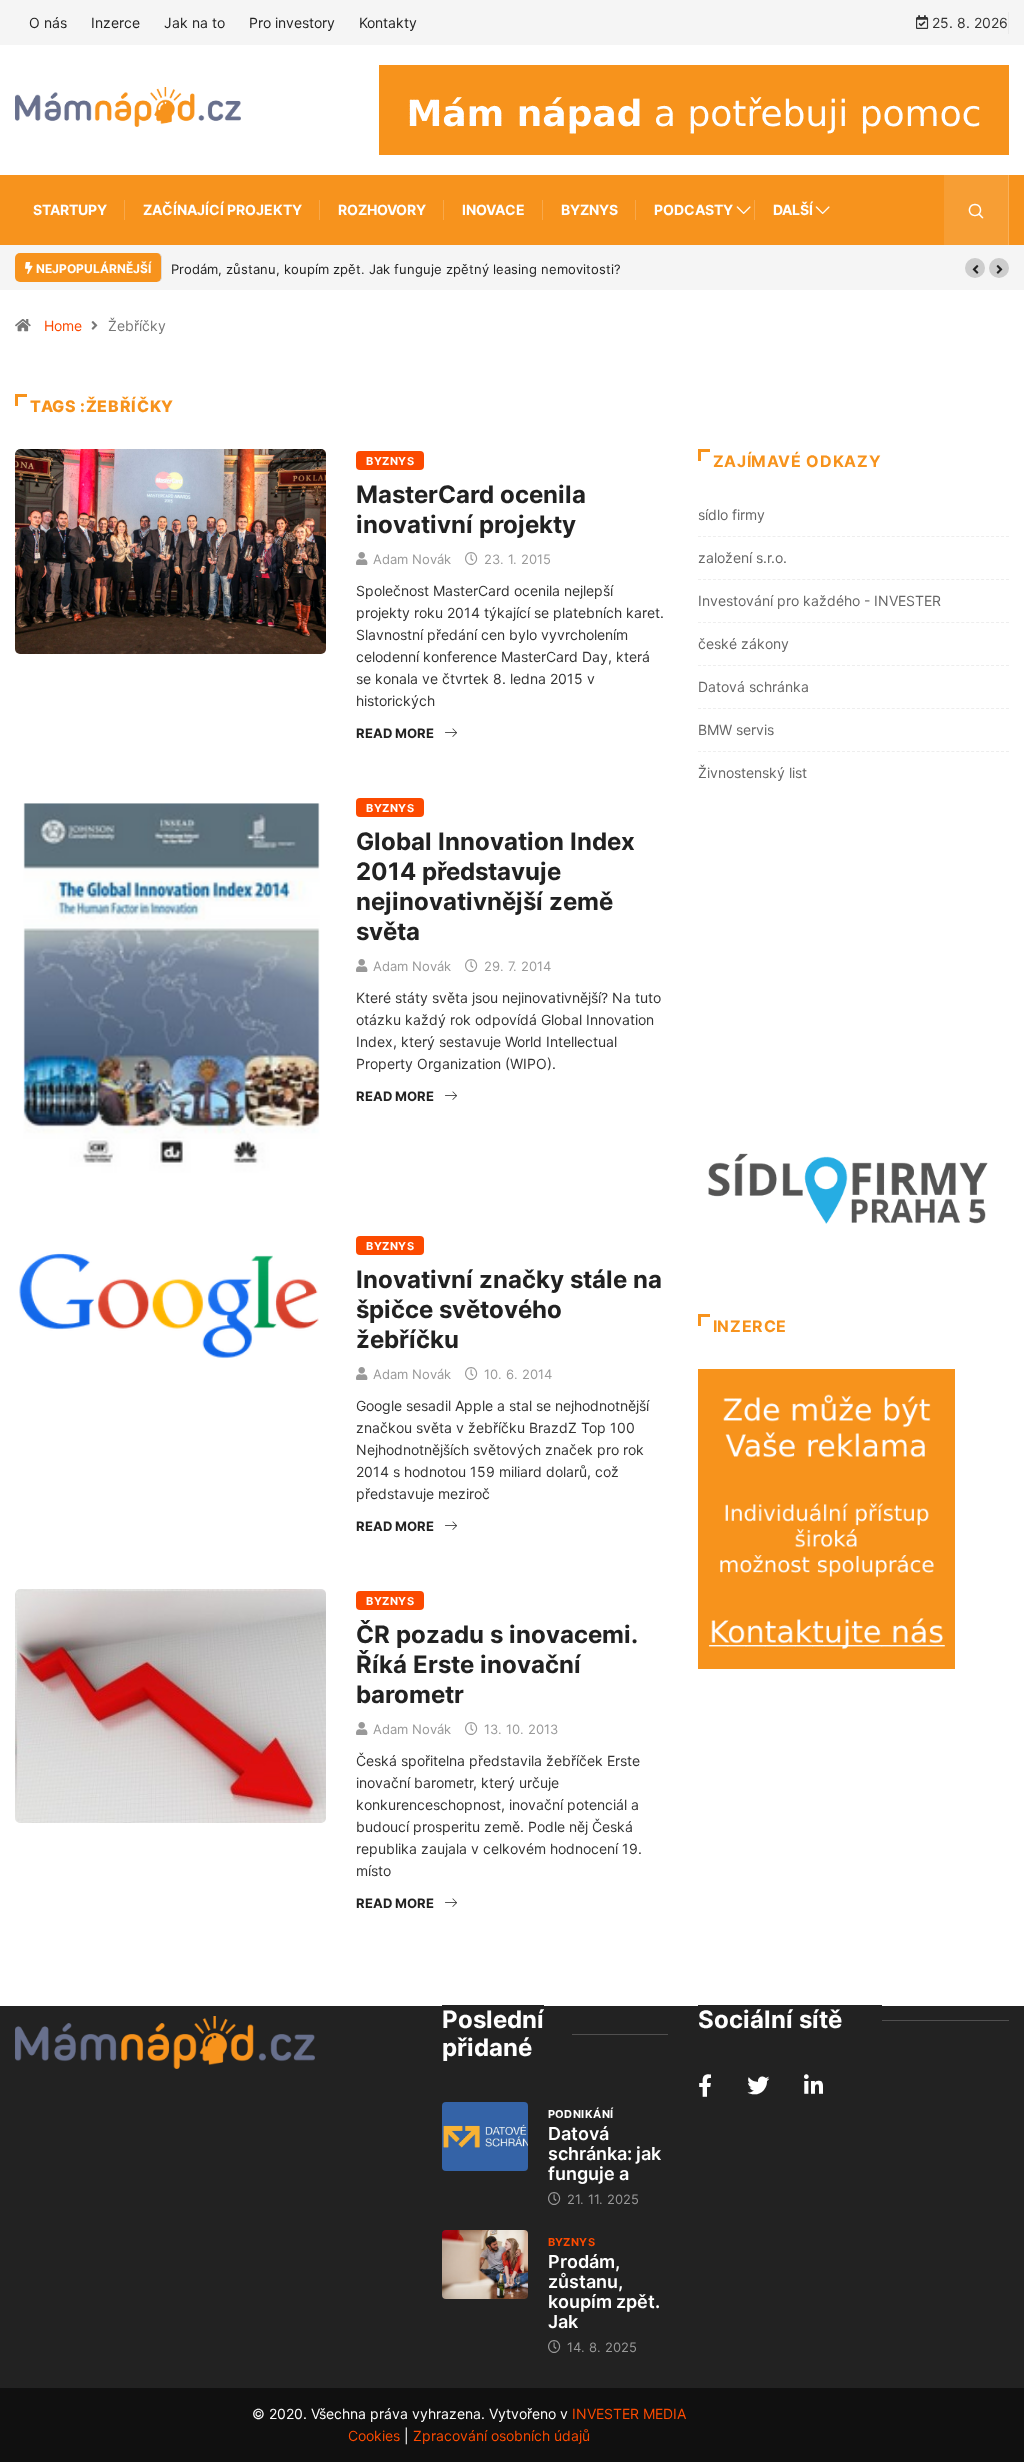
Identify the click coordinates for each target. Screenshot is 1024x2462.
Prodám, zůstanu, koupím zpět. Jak (604, 2291)
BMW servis (736, 729)
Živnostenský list (752, 772)
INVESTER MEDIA (629, 2413)
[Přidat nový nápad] (694, 108)
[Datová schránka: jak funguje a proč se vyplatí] (485, 2136)
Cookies (374, 2435)
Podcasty (693, 209)
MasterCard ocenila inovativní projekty (471, 509)
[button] (975, 268)
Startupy (70, 209)
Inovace (493, 209)
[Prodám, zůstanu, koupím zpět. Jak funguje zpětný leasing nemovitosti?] (485, 2264)
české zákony (743, 643)
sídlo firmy (731, 514)
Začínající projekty (222, 209)
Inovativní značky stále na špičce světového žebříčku (509, 1309)
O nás (48, 22)
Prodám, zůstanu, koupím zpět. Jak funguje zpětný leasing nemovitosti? (396, 269)
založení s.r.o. (742, 557)
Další (793, 209)
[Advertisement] (853, 969)
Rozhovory (382, 209)
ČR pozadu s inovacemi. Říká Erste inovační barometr (496, 1664)
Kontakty (388, 22)
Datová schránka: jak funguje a (604, 2153)
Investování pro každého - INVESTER (819, 600)
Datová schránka (753, 686)
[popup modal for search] (976, 210)
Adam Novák (412, 559)
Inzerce (115, 22)
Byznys (589, 209)
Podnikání (581, 2114)
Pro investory (292, 22)
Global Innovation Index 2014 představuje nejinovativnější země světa (495, 886)
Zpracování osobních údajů (501, 2435)
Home (63, 325)
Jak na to (194, 22)
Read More (395, 733)
